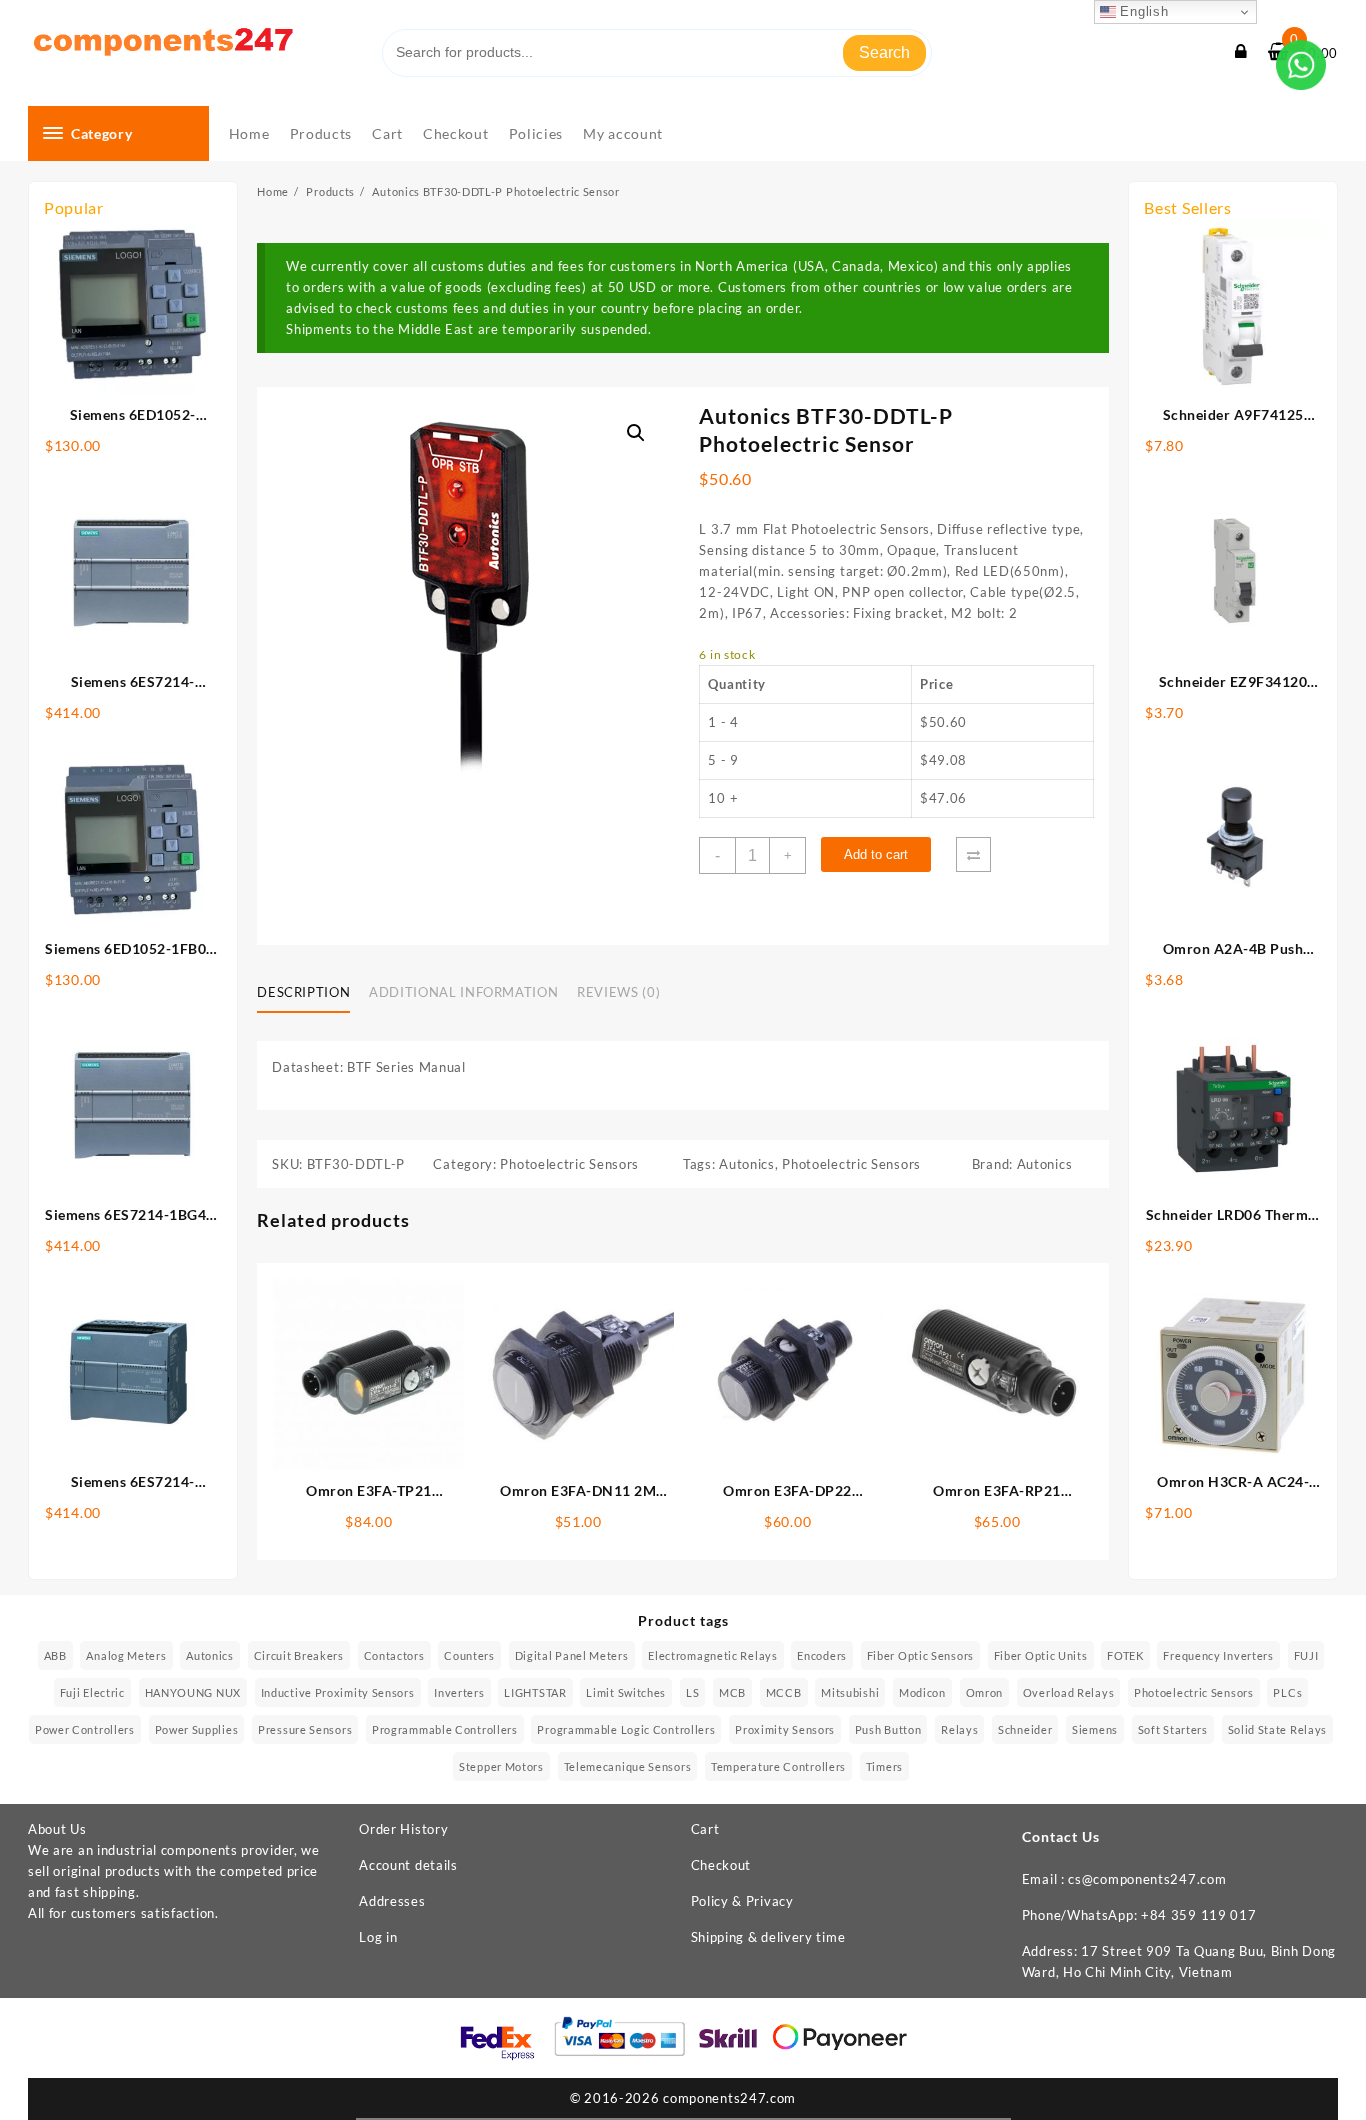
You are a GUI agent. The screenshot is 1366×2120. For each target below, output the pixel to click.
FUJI (1306, 1655)
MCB (732, 1692)
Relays (959, 1729)
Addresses (392, 1901)
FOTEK (1125, 1655)
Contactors (394, 1655)
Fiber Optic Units (1041, 1655)
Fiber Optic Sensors (920, 1655)
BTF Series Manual (406, 1067)
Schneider (1025, 1729)
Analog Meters (126, 1655)
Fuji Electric (92, 1692)
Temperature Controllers (778, 1766)
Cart (705, 1829)
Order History (403, 1829)
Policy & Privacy (742, 1901)
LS (692, 1692)
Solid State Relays (1278, 1729)
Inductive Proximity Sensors (338, 1692)
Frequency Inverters (1218, 1655)
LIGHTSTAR (535, 1692)
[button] (636, 433)
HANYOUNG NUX (193, 1692)
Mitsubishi (850, 1692)
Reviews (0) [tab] (618, 992)
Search (884, 52)
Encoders (822, 1655)
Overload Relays (1069, 1692)
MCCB (784, 1692)
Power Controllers (85, 1729)
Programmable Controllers (445, 1729)
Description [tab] (303, 992)
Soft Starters (1173, 1729)
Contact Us (1061, 1836)
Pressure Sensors (305, 1729)
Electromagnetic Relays (712, 1655)
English (1142, 11)
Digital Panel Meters (572, 1655)
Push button (888, 1729)
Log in (378, 1937)
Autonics (747, 1164)
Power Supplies (197, 1729)
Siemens (1095, 1729)
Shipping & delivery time (768, 1937)
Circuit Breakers (299, 1655)
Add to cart (876, 854)
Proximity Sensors (785, 1729)
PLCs (1287, 1692)
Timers (884, 1766)
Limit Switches (626, 1692)
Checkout (721, 1865)
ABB (55, 1655)
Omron (985, 1692)
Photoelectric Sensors (569, 1164)
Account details (408, 1865)
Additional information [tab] (463, 992)
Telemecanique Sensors (628, 1766)
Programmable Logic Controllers (626, 1729)
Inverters (459, 1692)
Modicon (922, 1692)
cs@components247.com (1147, 1879)
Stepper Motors (501, 1766)
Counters (469, 1655)
